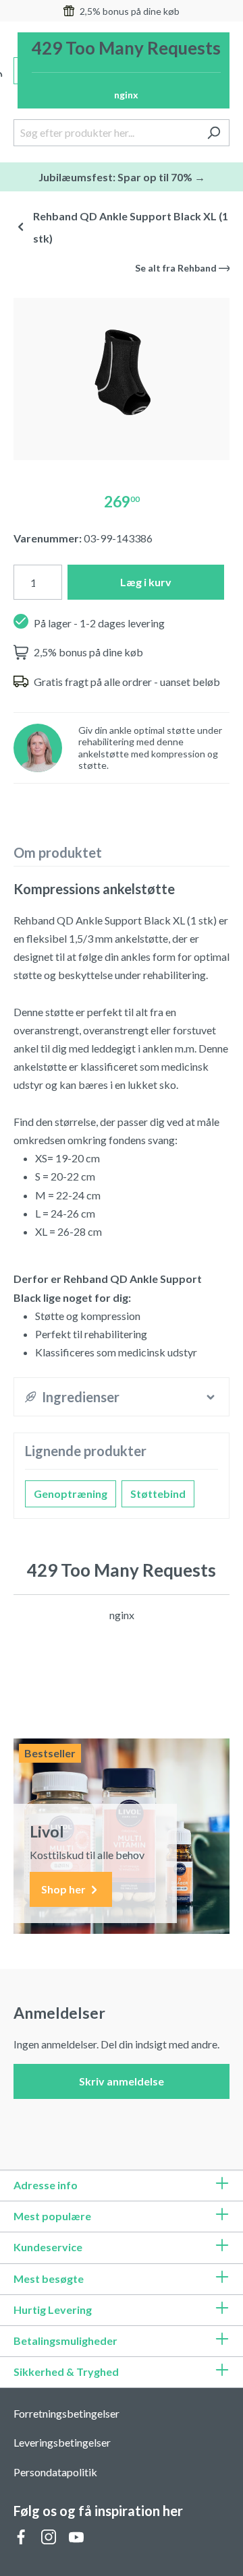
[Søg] (214, 133)
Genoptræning (71, 1494)
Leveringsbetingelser (62, 2442)
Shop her (64, 1889)
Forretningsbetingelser (66, 2413)
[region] (122, 374)
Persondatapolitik (55, 2472)
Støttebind (158, 1494)
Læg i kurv (146, 582)
